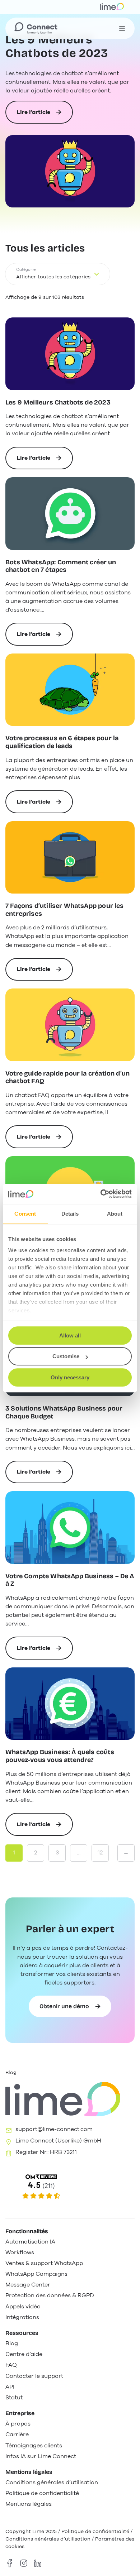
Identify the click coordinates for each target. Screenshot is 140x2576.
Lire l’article (34, 116)
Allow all (70, 1335)
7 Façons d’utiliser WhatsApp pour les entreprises (65, 910)
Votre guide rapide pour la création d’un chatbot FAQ (67, 1078)
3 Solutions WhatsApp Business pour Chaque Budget (64, 1413)
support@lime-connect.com (54, 2129)
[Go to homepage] (36, 28)
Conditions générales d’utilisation (48, 2539)
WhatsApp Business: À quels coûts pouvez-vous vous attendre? (60, 1756)
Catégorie (26, 270)
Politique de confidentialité (95, 2531)
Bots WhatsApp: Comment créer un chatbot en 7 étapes (61, 566)
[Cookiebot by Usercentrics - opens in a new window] (101, 1194)
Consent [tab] (25, 1214)
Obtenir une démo (64, 2006)
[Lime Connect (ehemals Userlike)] (70, 2187)
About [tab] (115, 1214)
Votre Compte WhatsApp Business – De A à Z (70, 1580)
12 (100, 1853)
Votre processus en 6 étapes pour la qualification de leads (62, 742)
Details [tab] (70, 1214)
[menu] (122, 28)
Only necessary (70, 1377)
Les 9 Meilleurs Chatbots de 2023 (57, 47)
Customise (66, 1356)
